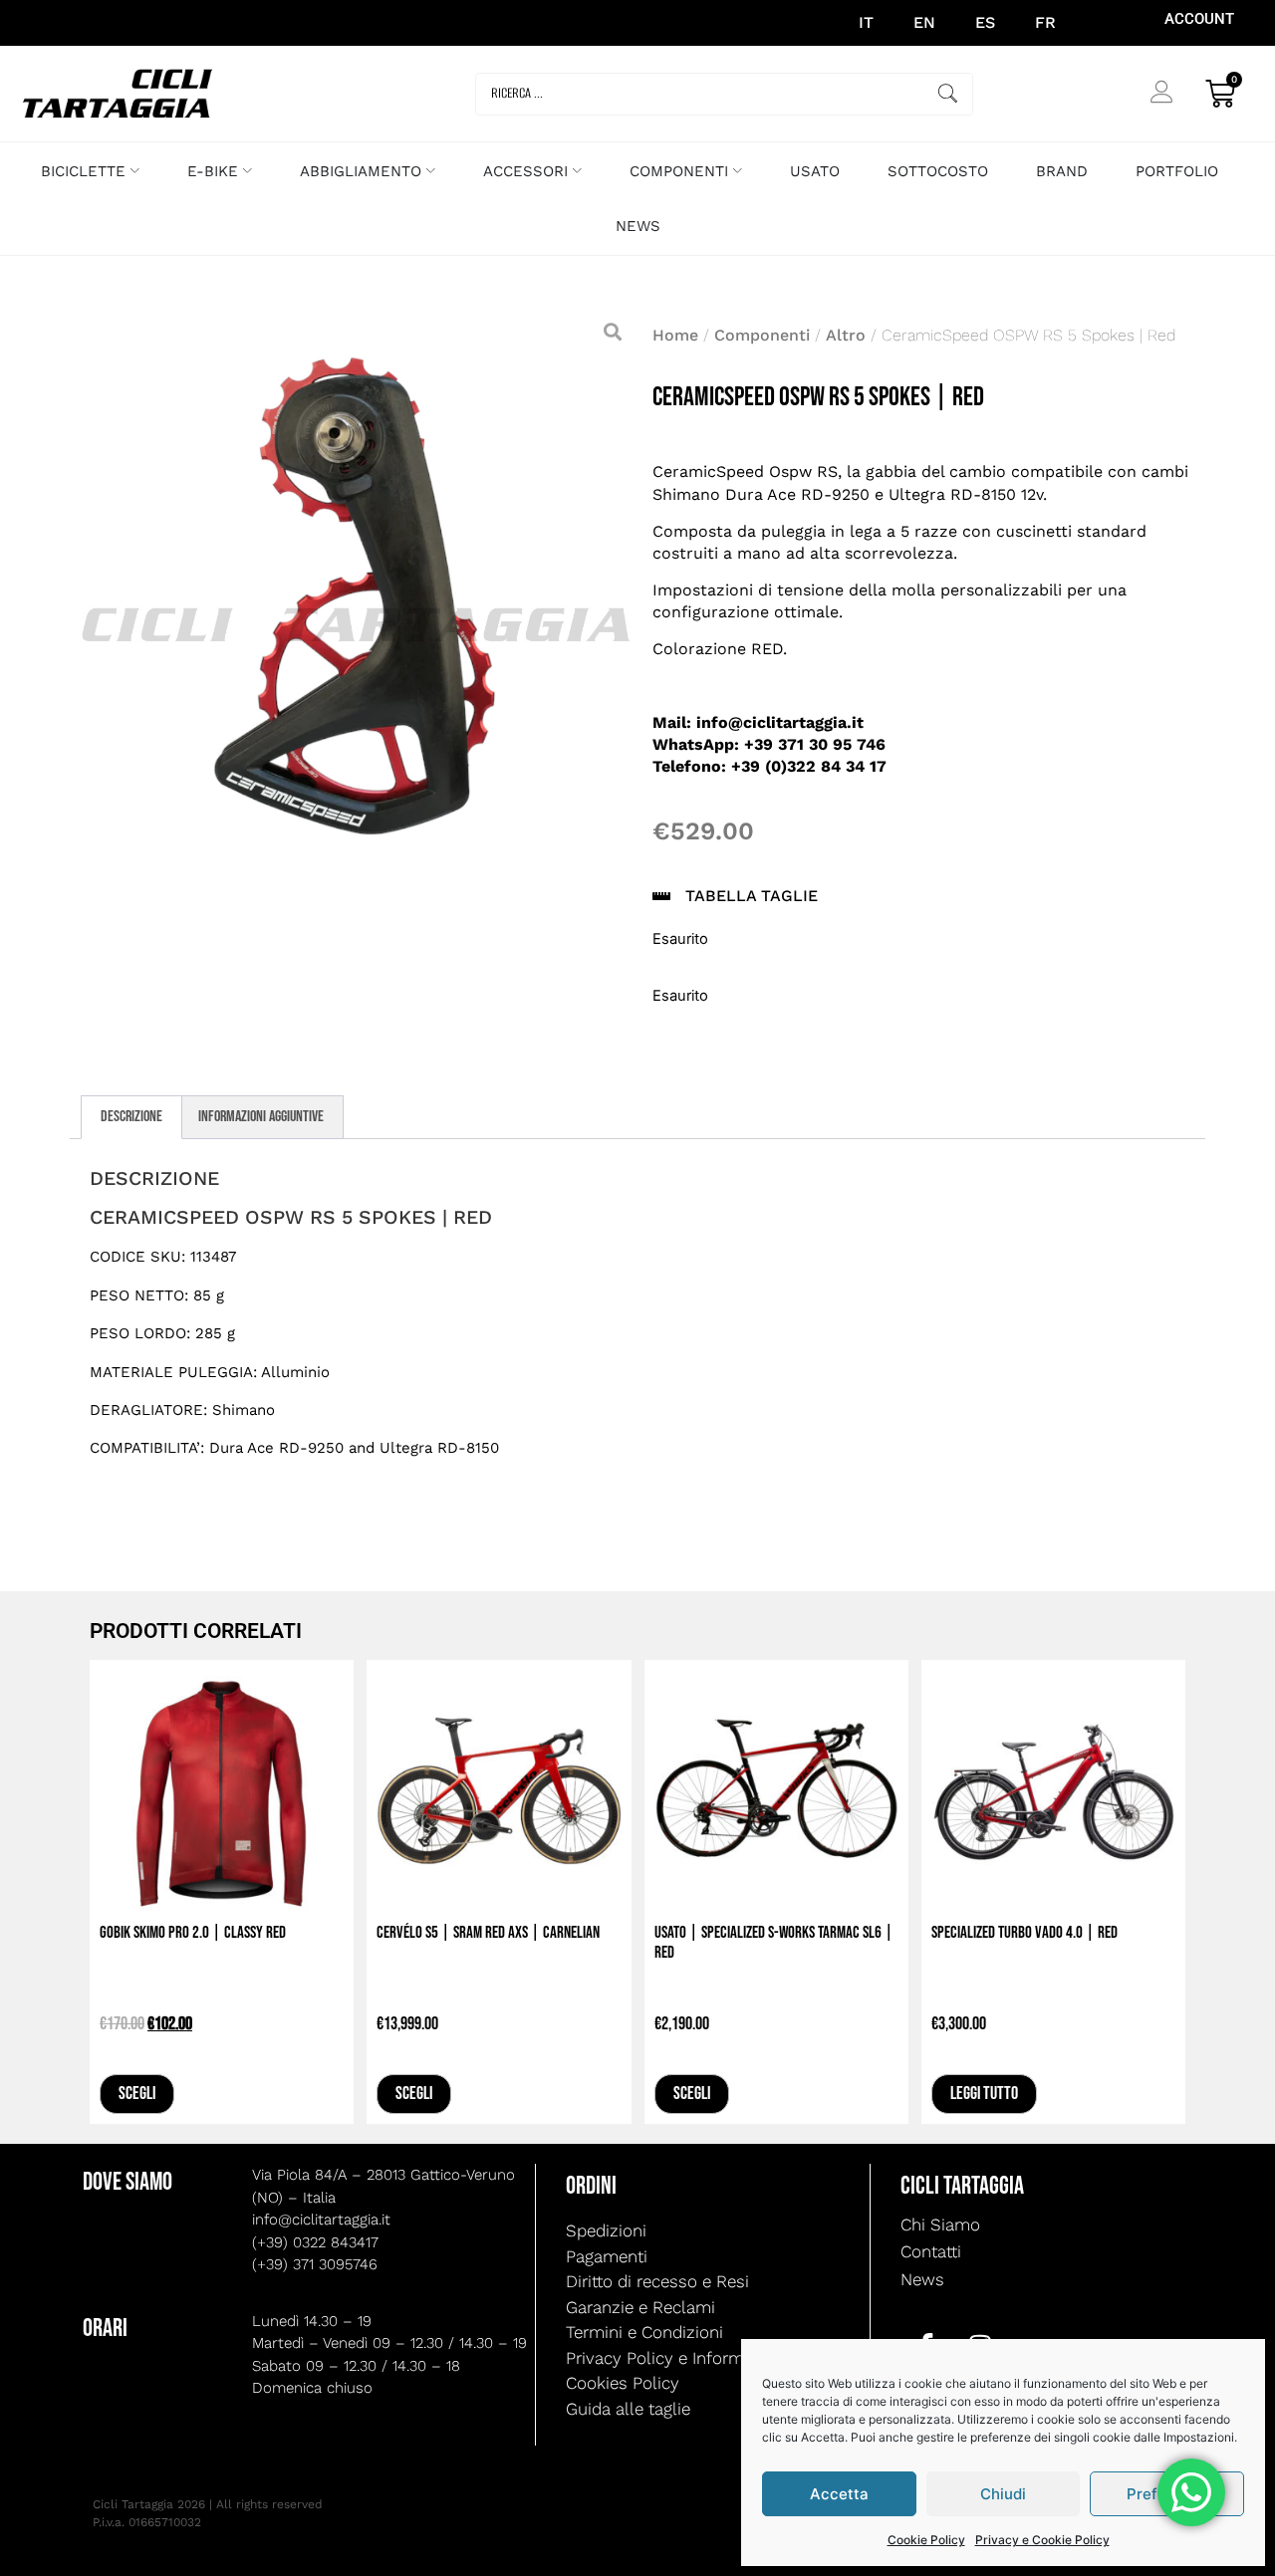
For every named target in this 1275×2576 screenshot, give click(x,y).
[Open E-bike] (248, 172)
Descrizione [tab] (131, 1117)
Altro (846, 335)
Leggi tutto (984, 2094)
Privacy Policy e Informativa (673, 2358)
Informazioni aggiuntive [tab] (261, 1117)
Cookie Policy (926, 2540)
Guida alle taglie (628, 2409)
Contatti (931, 2251)
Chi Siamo (940, 2225)
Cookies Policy (623, 2383)
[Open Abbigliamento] (431, 172)
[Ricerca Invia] (948, 94)
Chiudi (1003, 2494)
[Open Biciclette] (135, 172)
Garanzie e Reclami (640, 2307)
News (922, 2279)
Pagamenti (607, 2256)
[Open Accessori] (577, 172)
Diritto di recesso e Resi (657, 2281)
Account (1199, 19)
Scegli (137, 2094)
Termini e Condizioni (644, 2332)
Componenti (762, 335)
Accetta (839, 2494)
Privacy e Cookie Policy (1042, 2540)
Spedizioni (606, 2230)
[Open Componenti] (738, 172)
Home (675, 335)
